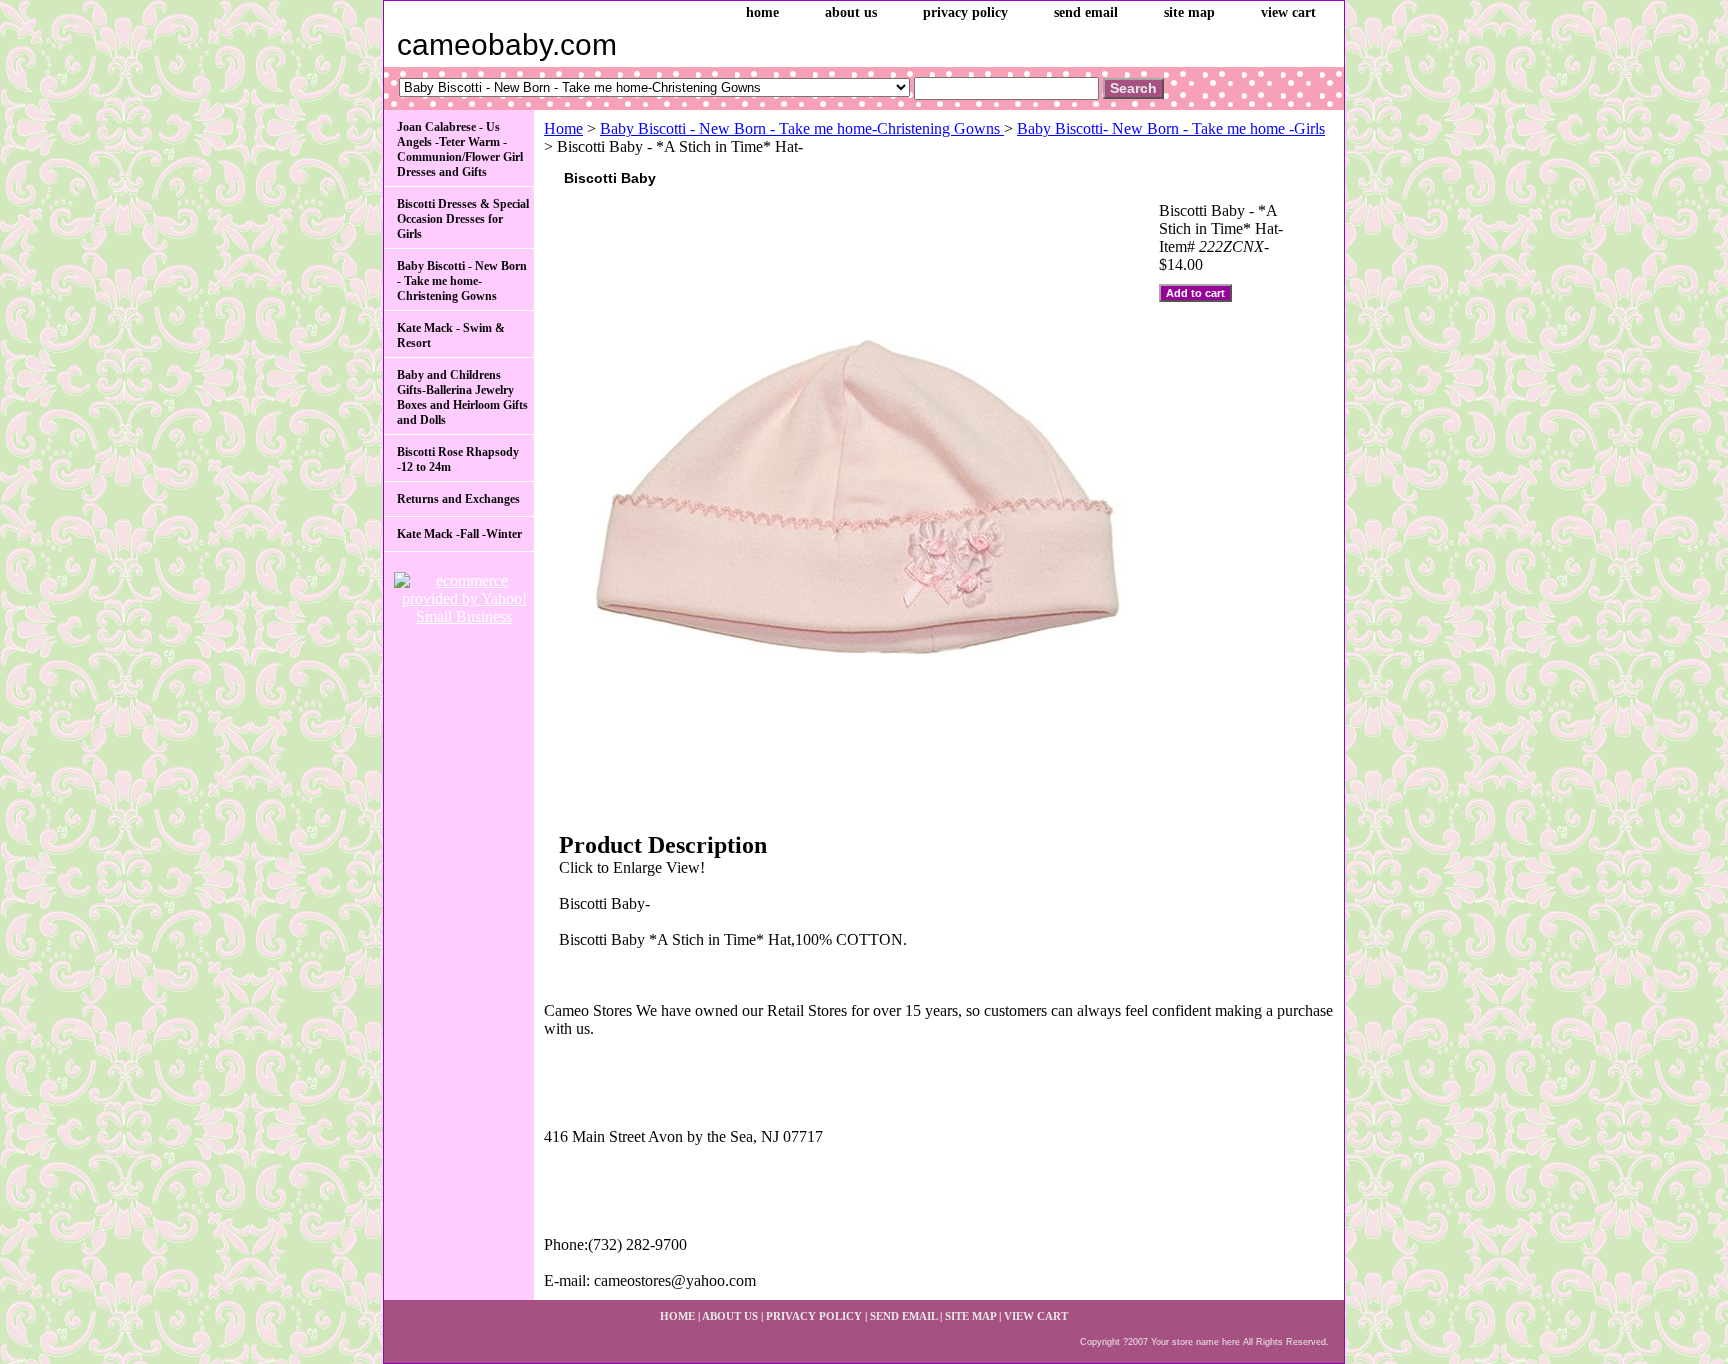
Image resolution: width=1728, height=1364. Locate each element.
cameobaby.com (507, 44)
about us (851, 12)
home (762, 12)
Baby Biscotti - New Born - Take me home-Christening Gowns (802, 128)
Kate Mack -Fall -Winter (459, 534)
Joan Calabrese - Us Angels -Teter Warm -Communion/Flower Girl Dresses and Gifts (460, 149)
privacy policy (965, 12)
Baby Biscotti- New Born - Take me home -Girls (1171, 128)
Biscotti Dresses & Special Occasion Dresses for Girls (463, 219)
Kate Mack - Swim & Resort (451, 335)
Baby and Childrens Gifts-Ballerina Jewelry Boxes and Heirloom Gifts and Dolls (462, 397)
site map (1189, 12)
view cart (1288, 12)
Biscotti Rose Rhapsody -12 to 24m (458, 459)
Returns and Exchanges (458, 499)
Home (563, 128)
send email (1086, 12)
